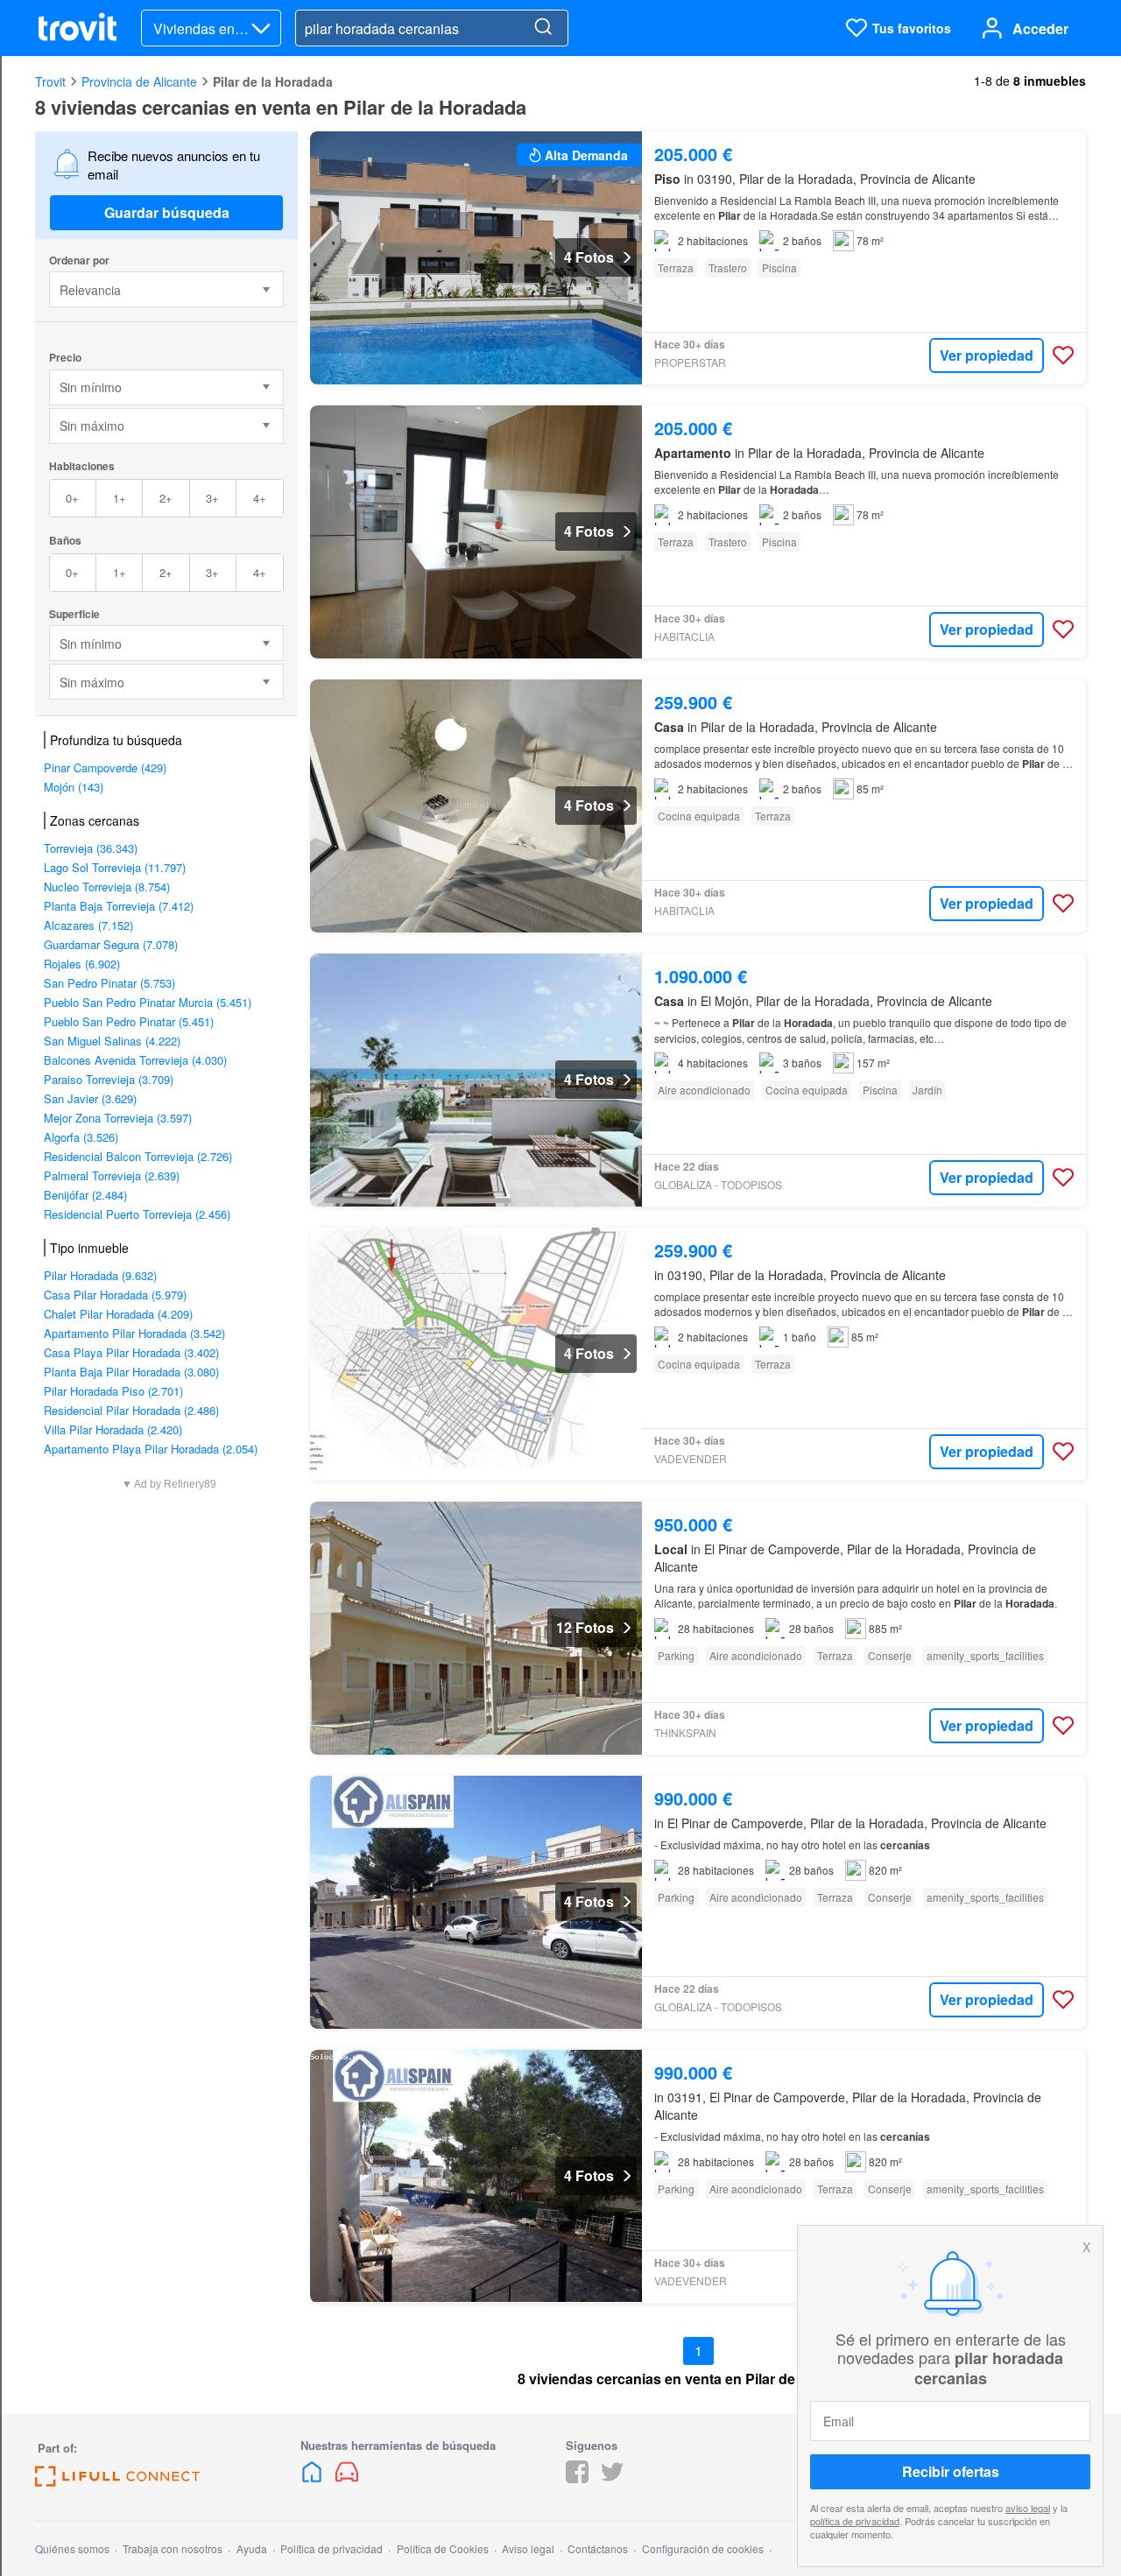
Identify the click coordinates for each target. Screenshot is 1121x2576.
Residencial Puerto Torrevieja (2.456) (137, 1214)
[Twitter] (612, 2477)
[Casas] (314, 2477)
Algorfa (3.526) (81, 1137)
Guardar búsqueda (167, 212)
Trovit (50, 81)
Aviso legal (528, 2548)
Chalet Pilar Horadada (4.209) (118, 1314)
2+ (166, 498)
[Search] (543, 28)
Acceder (1040, 28)
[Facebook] (577, 2477)
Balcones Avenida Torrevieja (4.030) (135, 1060)
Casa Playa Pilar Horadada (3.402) (131, 1352)
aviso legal (1028, 2508)
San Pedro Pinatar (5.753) (109, 983)
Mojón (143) (74, 787)
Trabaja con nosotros (173, 2548)
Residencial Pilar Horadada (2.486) (131, 1410)
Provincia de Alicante (139, 81)
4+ (260, 498)
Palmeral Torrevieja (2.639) (112, 1175)
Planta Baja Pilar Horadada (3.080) (131, 1372)
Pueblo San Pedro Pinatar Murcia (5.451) (148, 1002)
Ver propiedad (987, 355)
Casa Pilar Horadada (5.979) (115, 1295)
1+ (120, 498)
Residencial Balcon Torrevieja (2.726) (138, 1156)
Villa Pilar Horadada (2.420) (113, 1429)
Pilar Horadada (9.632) (100, 1275)
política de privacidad (855, 2521)
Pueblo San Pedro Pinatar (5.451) (129, 1021)
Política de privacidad (331, 2548)
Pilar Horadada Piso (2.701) (113, 1391)
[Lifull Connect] (117, 2481)
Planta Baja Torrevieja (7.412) (119, 906)
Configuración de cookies (703, 2548)
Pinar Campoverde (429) (105, 767)
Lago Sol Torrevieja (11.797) (115, 867)
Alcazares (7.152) (88, 925)
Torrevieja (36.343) (91, 848)
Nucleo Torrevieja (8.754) (107, 887)
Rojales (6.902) (82, 964)
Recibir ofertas (951, 2471)
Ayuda (252, 2548)
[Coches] (347, 2477)
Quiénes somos (72, 2548)
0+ (72, 498)
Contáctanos (598, 2548)
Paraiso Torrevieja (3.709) (109, 1079)
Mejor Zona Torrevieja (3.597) (118, 1118)
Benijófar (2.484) (85, 1195)
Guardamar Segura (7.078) (111, 944)
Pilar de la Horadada (273, 81)
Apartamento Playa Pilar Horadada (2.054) (151, 1449)
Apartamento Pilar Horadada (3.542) (134, 1333)
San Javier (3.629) (90, 1098)
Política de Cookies (443, 2548)
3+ (212, 498)
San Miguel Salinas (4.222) (112, 1041)
